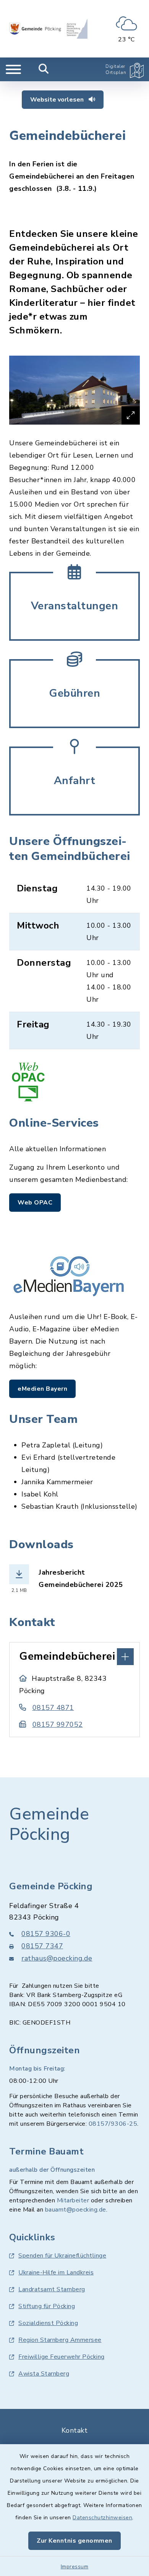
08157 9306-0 (46, 1934)
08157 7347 (42, 1946)
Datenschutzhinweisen (102, 2518)
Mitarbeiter (73, 2200)
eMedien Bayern (42, 1389)
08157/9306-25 (113, 2124)
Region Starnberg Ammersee (60, 2340)
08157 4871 (53, 1708)
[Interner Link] (74, 605)
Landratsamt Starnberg (52, 2289)
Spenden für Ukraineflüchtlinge (62, 2256)
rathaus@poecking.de (57, 1958)
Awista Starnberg (44, 2374)
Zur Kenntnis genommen (74, 2541)
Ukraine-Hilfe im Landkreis (56, 2272)
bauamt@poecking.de (76, 2210)
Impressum (75, 2567)
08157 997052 (58, 1724)
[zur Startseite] (48, 29)
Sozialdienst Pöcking (48, 2323)
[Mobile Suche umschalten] (44, 69)
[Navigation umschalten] (13, 69)
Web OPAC (35, 1203)
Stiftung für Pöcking (47, 2306)
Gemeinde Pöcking (49, 1824)
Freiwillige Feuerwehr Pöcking (62, 2357)
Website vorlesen (58, 100)
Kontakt (75, 2430)
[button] (74, 1656)
